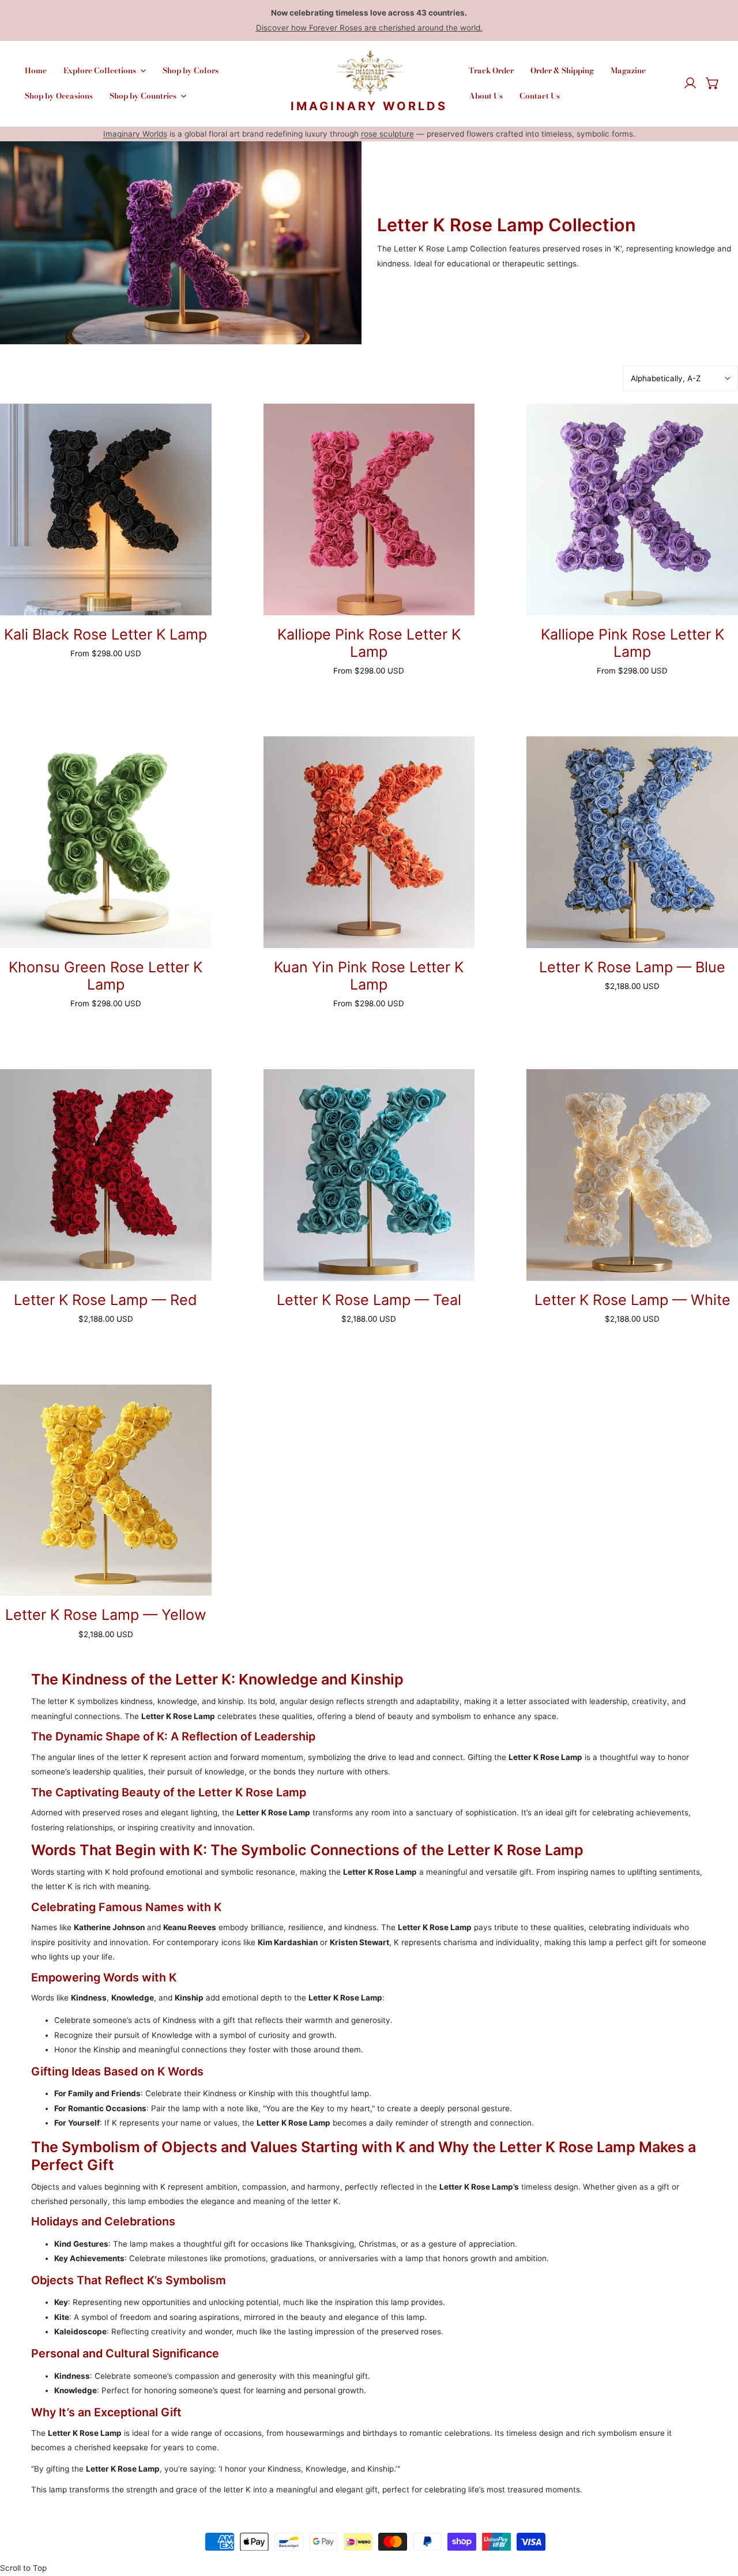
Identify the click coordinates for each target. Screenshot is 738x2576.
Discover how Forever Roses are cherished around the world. (369, 28)
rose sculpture (387, 134)
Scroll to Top (23, 2568)
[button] (713, 84)
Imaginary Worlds (135, 134)
